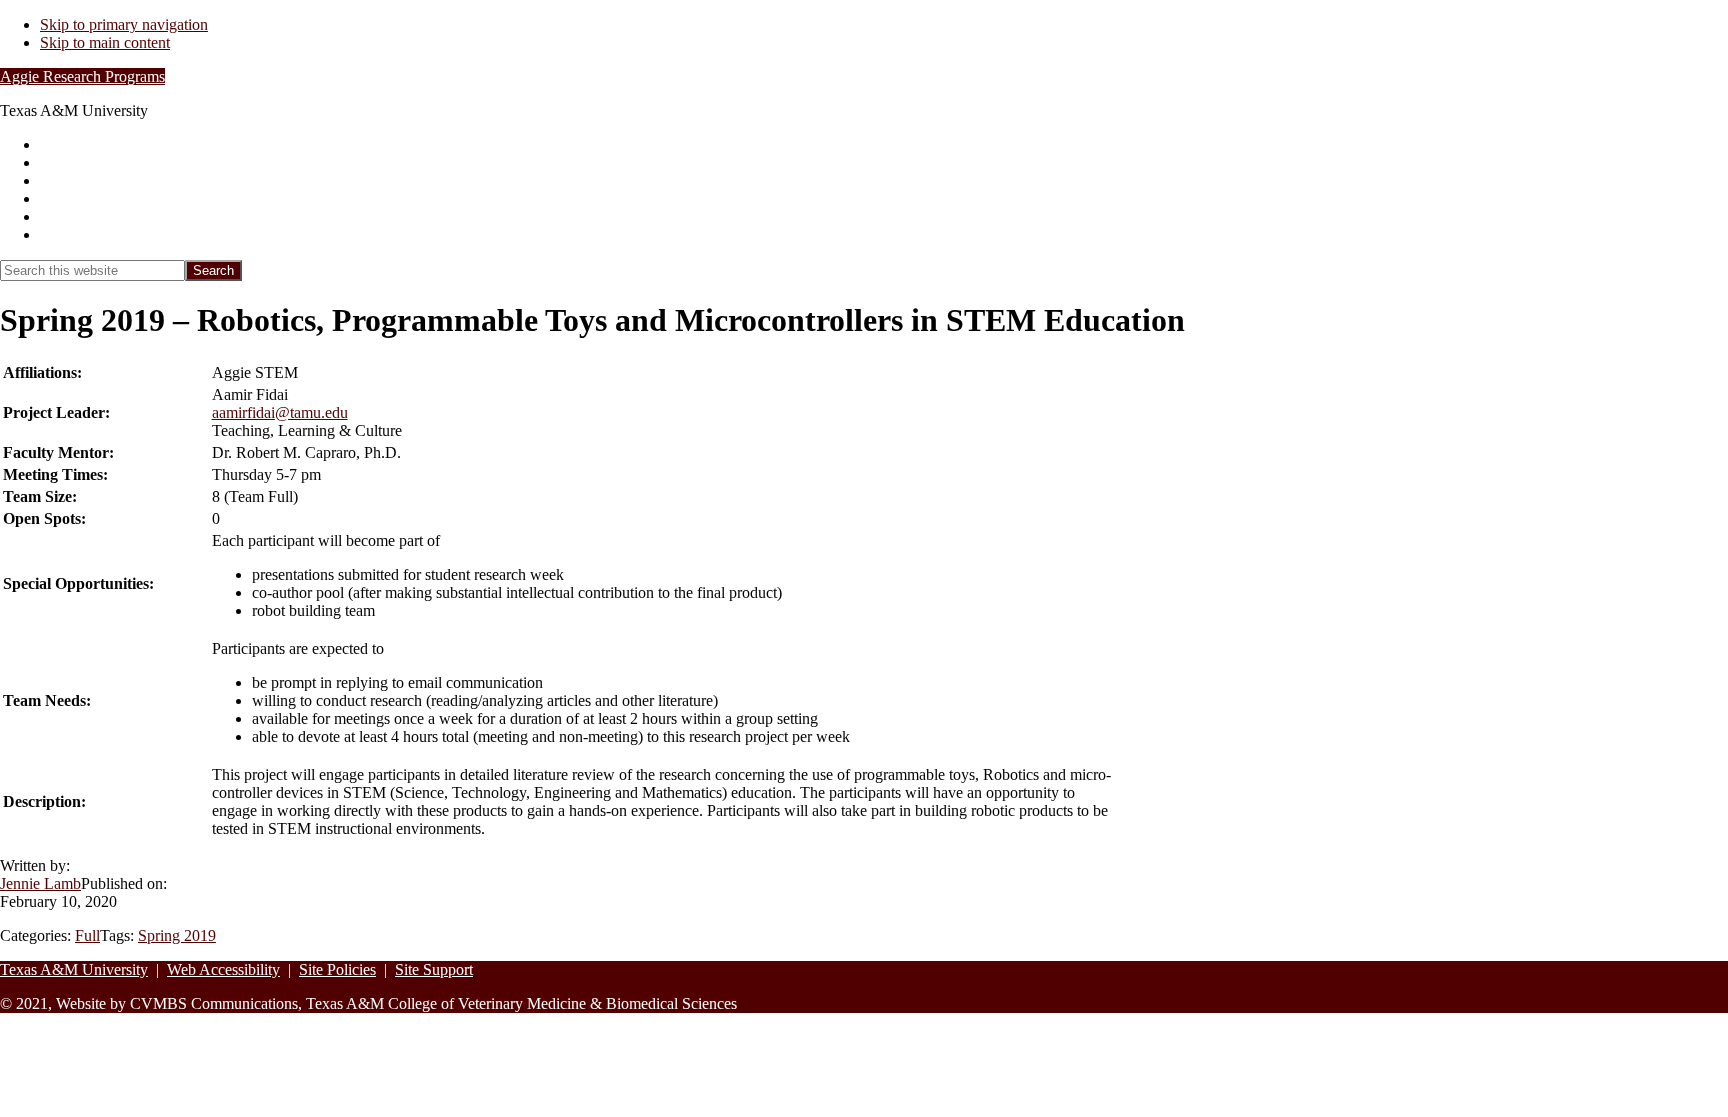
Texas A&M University (74, 969)
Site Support (434, 969)
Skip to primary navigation (124, 24)
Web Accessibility (223, 969)
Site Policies (337, 969)
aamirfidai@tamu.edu (280, 412)
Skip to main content (105, 42)
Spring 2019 (177, 935)
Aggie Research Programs (82, 76)
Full (87, 935)
